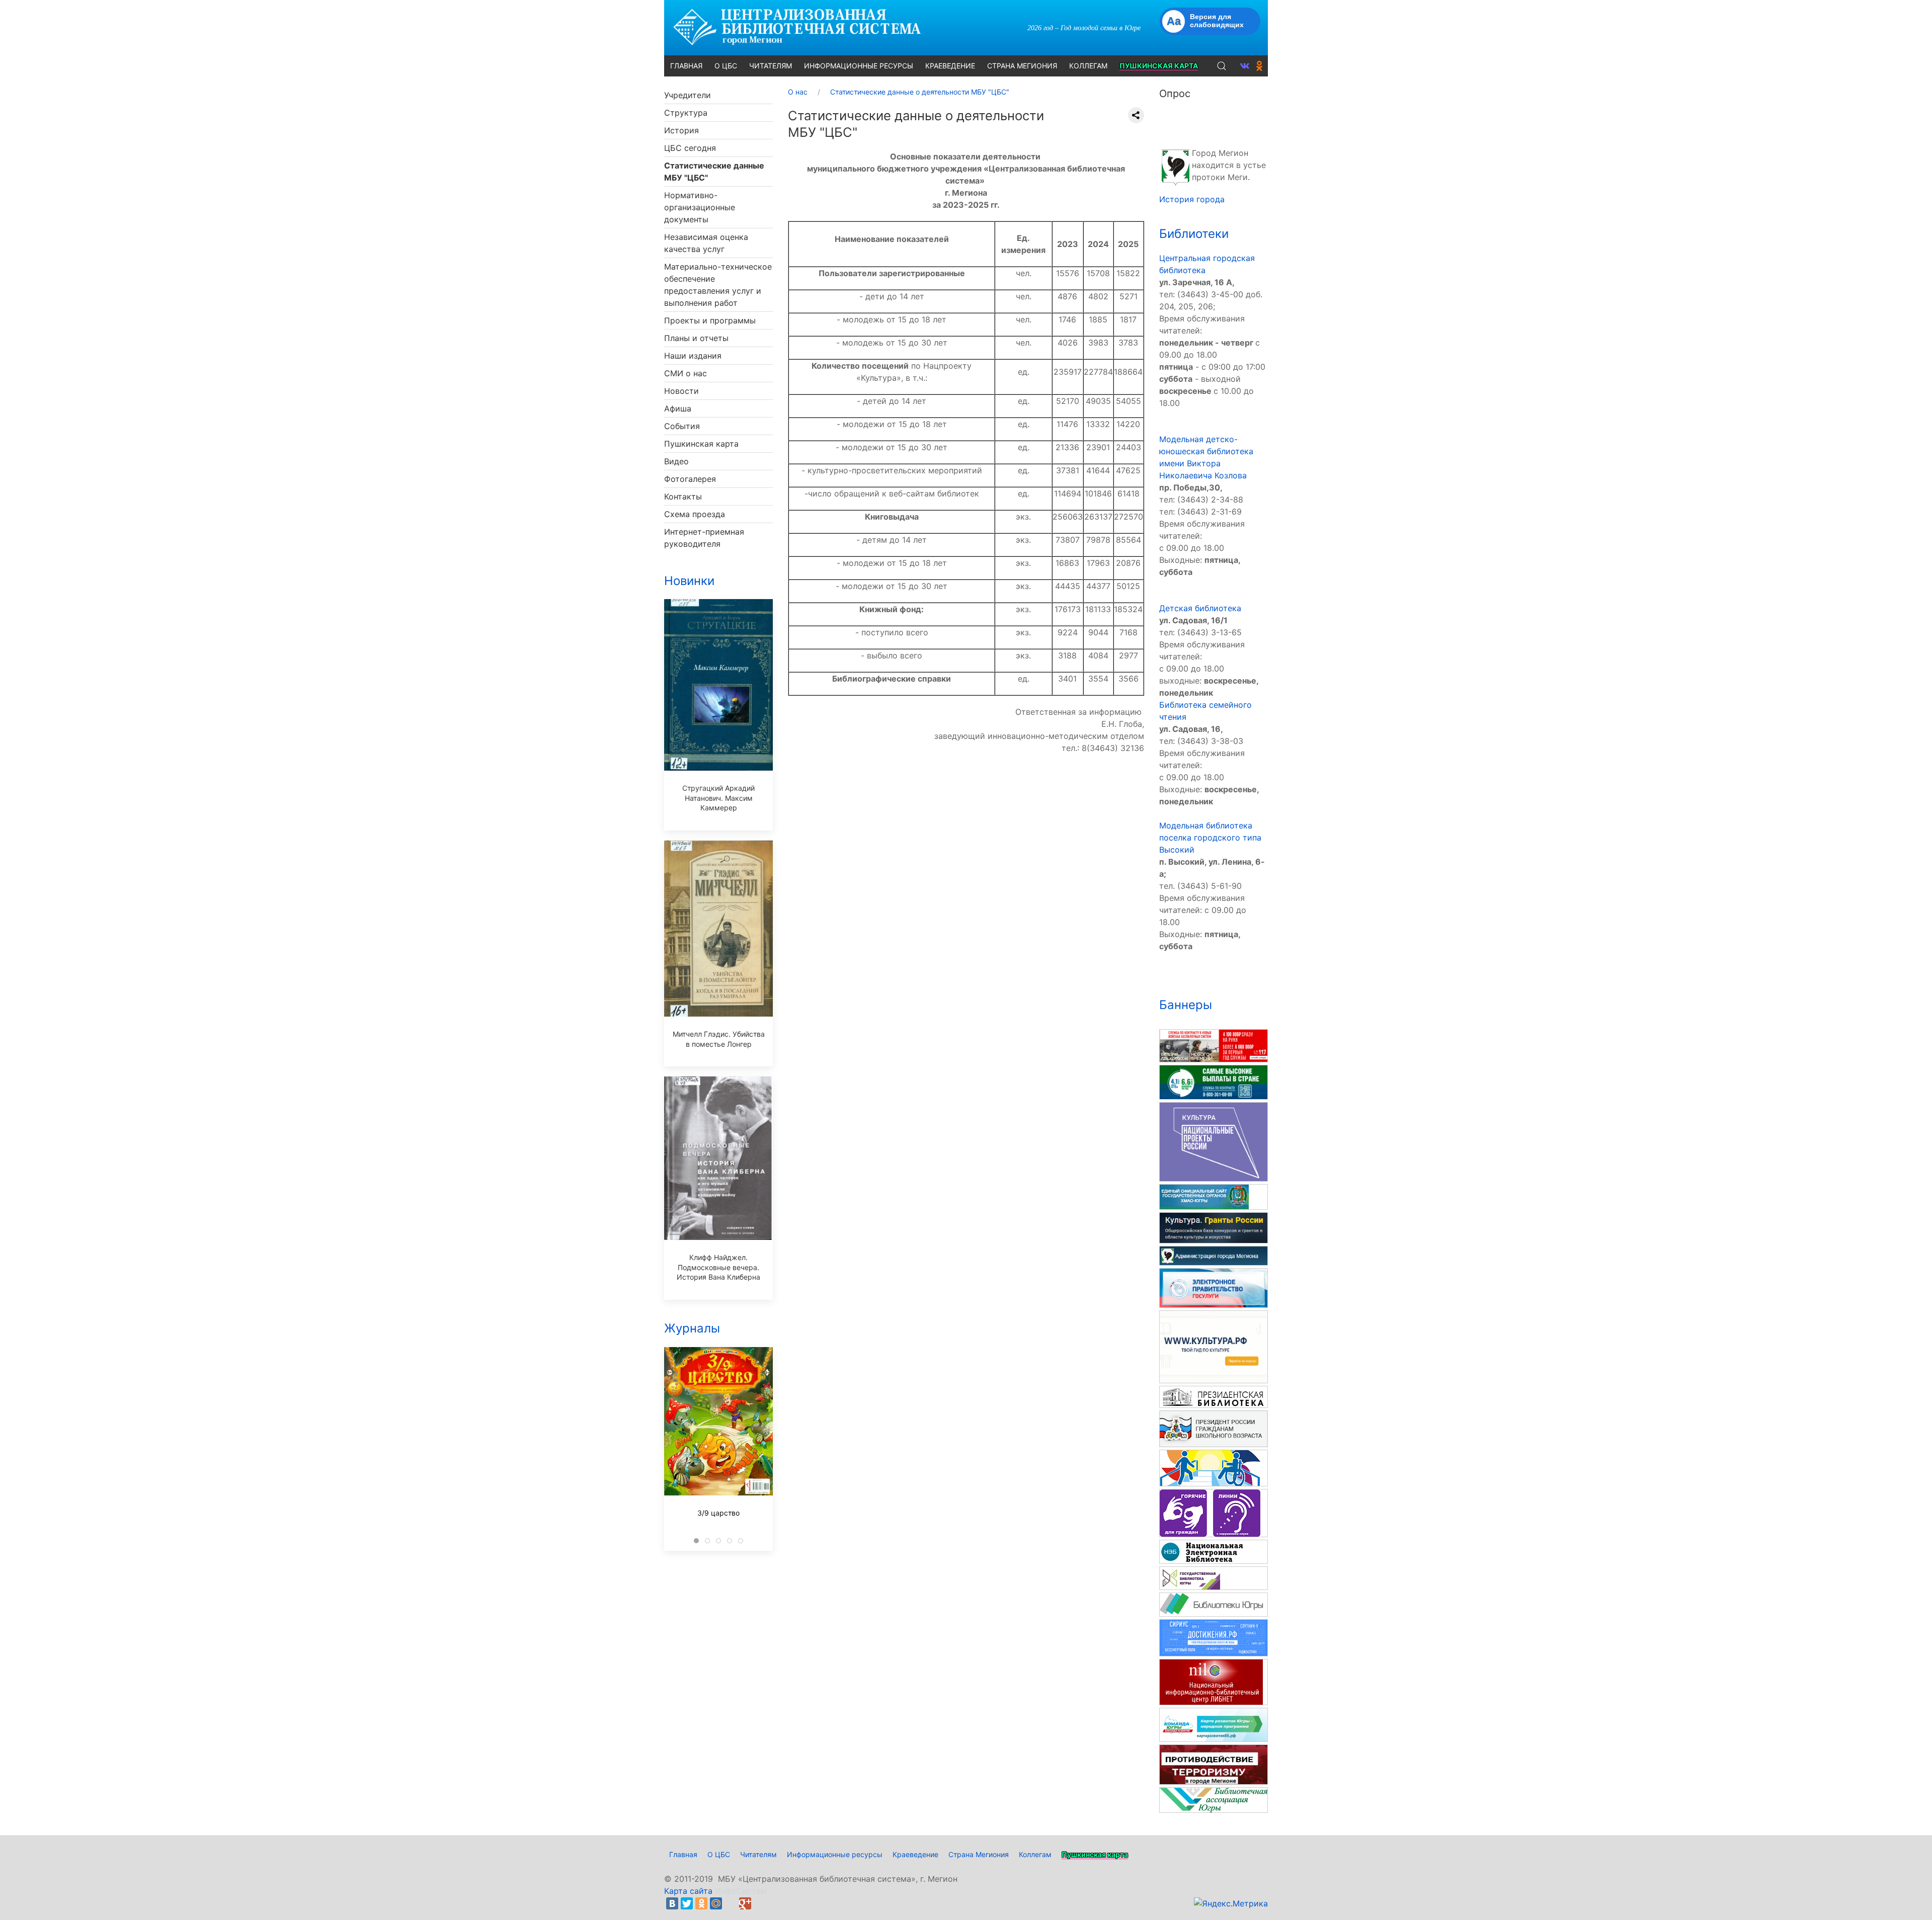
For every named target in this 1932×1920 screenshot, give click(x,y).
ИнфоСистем (741, 1891)
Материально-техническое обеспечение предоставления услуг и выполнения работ (718, 285)
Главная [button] (686, 66)
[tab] (696, 1541)
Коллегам (1035, 1854)
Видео (676, 461)
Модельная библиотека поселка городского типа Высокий (1210, 838)
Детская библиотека (1200, 608)
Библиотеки (1194, 234)
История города (1192, 199)
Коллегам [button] (1088, 66)
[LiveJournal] (731, 1903)
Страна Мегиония (979, 1854)
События (682, 426)
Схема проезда (695, 514)
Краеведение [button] (950, 66)
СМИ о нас (686, 373)
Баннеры (1186, 1005)
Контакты (683, 496)
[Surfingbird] (760, 1903)
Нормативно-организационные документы (700, 207)
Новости (681, 391)
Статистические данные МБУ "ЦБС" (714, 172)
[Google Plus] (745, 1903)
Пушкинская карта (701, 444)
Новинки (689, 581)
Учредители (688, 95)
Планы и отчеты (696, 338)
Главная (683, 1854)
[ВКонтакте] (672, 1903)
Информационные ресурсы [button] (859, 66)
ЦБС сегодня (690, 148)
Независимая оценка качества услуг (706, 243)
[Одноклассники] (701, 1903)
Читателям (758, 1854)
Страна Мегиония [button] (1022, 66)
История (681, 130)
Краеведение (915, 1854)
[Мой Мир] (716, 1903)
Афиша (678, 408)
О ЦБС (719, 1854)
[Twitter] (687, 1903)
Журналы (692, 1328)
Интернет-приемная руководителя (704, 538)
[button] (1222, 66)
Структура (686, 113)
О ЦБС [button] (726, 66)
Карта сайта (688, 1891)
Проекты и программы (710, 320)
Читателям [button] (771, 66)
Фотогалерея (690, 479)
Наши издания (693, 356)
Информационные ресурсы (835, 1854)
